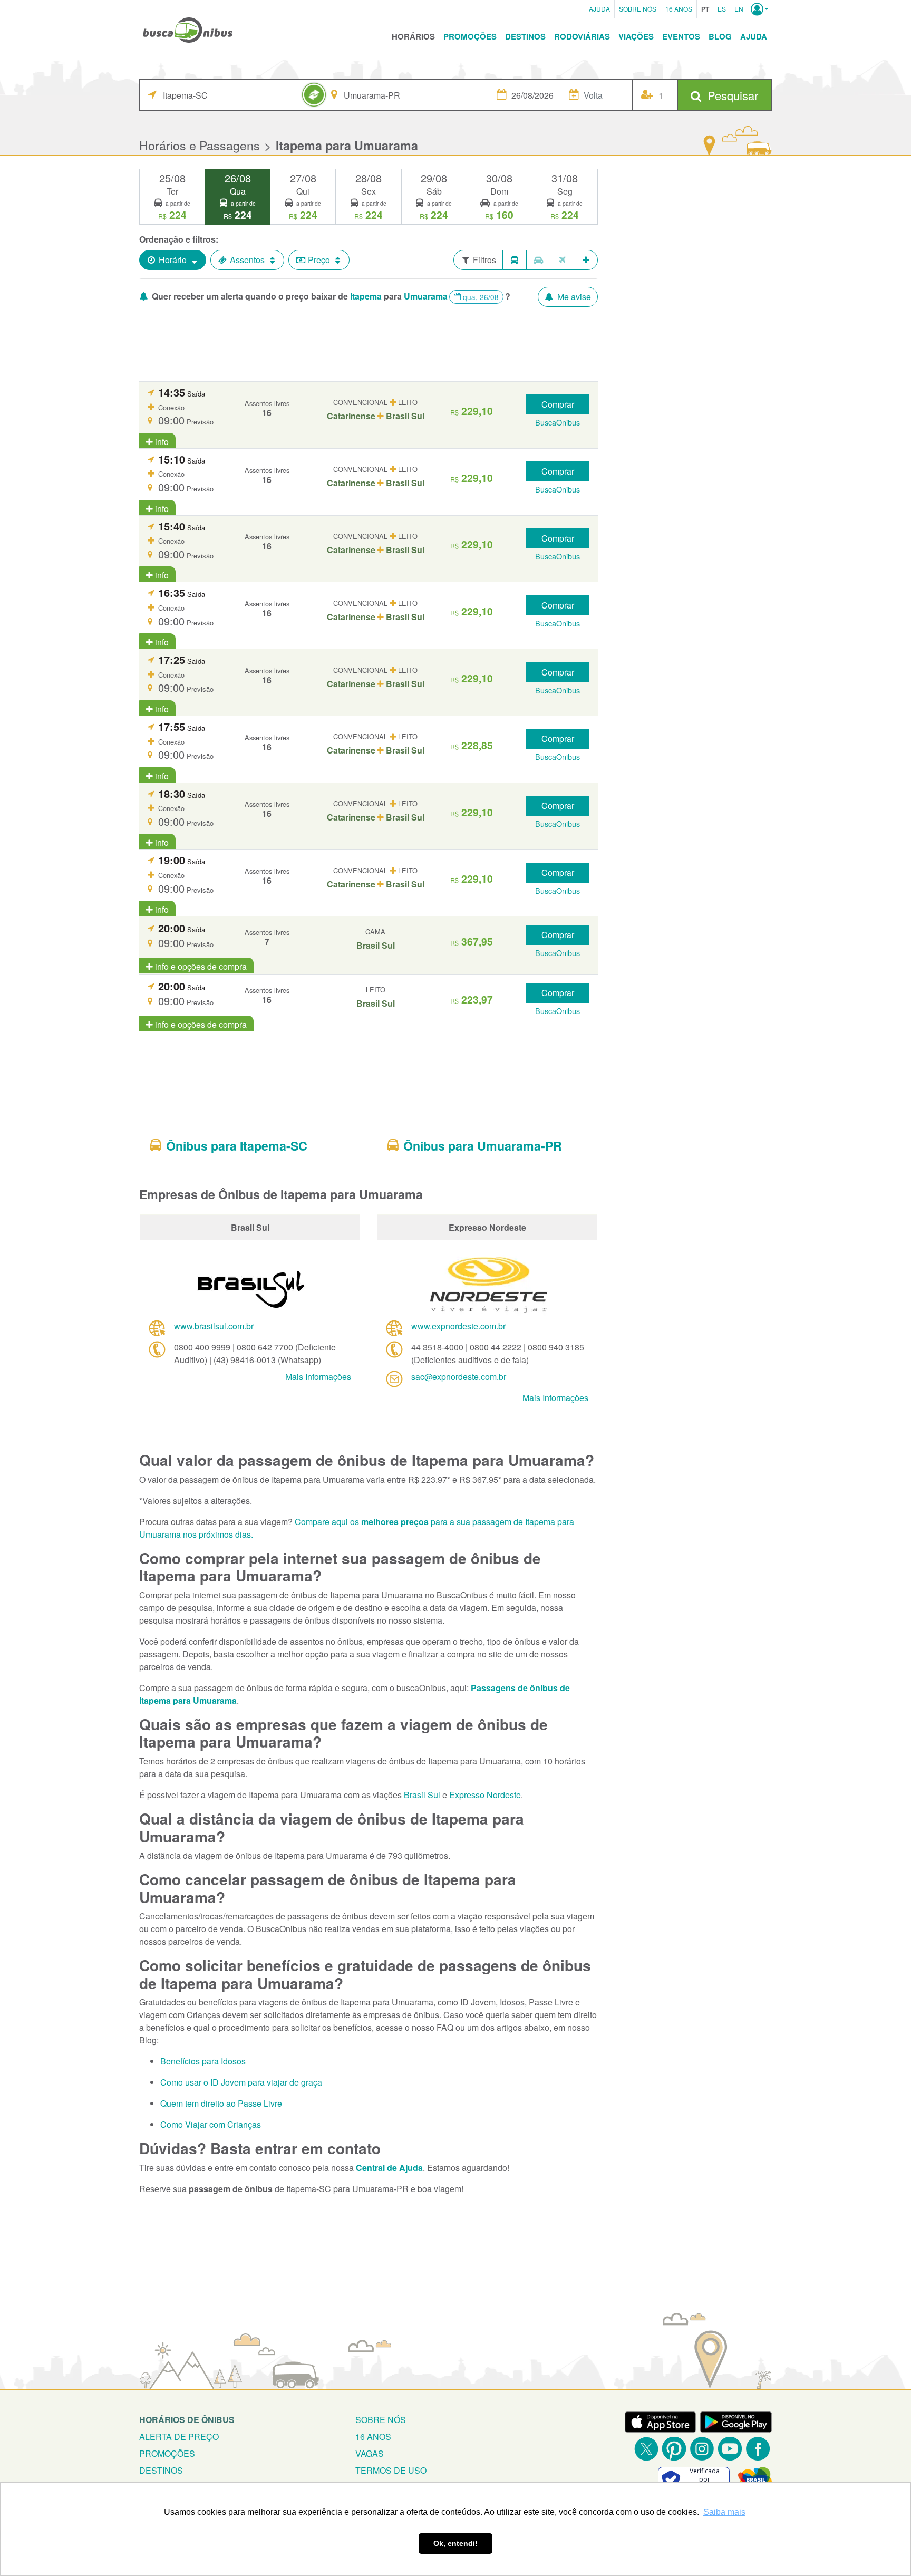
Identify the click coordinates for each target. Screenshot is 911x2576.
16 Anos (679, 9)
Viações (636, 36)
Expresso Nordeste (485, 1795)
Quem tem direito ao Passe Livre (221, 2103)
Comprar (558, 404)
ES (722, 9)
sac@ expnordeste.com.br (459, 1377)
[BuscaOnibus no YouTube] (730, 2449)
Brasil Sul (422, 1795)
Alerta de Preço (179, 2437)
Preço (319, 260)
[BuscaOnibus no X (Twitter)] (646, 2449)
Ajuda (599, 9)
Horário (173, 260)
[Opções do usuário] (759, 9)
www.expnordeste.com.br (458, 1326)
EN (739, 9)
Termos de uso (391, 2470)
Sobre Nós (638, 9)
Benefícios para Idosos (203, 2061)
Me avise (573, 297)
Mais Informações (318, 1377)
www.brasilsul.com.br (214, 1326)
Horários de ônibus (187, 2420)
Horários (413, 36)
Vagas (370, 2453)
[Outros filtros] (586, 260)
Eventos (681, 36)
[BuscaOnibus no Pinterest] (674, 2449)
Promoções (470, 36)
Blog (720, 36)
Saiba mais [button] (724, 2512)
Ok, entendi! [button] (455, 2543)
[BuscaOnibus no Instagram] (702, 2449)
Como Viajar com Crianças (211, 2124)
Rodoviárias (582, 36)
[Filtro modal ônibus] (515, 260)
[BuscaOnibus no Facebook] (758, 2449)
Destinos (525, 36)
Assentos (247, 260)
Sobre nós (381, 2420)
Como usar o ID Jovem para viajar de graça (241, 2082)
